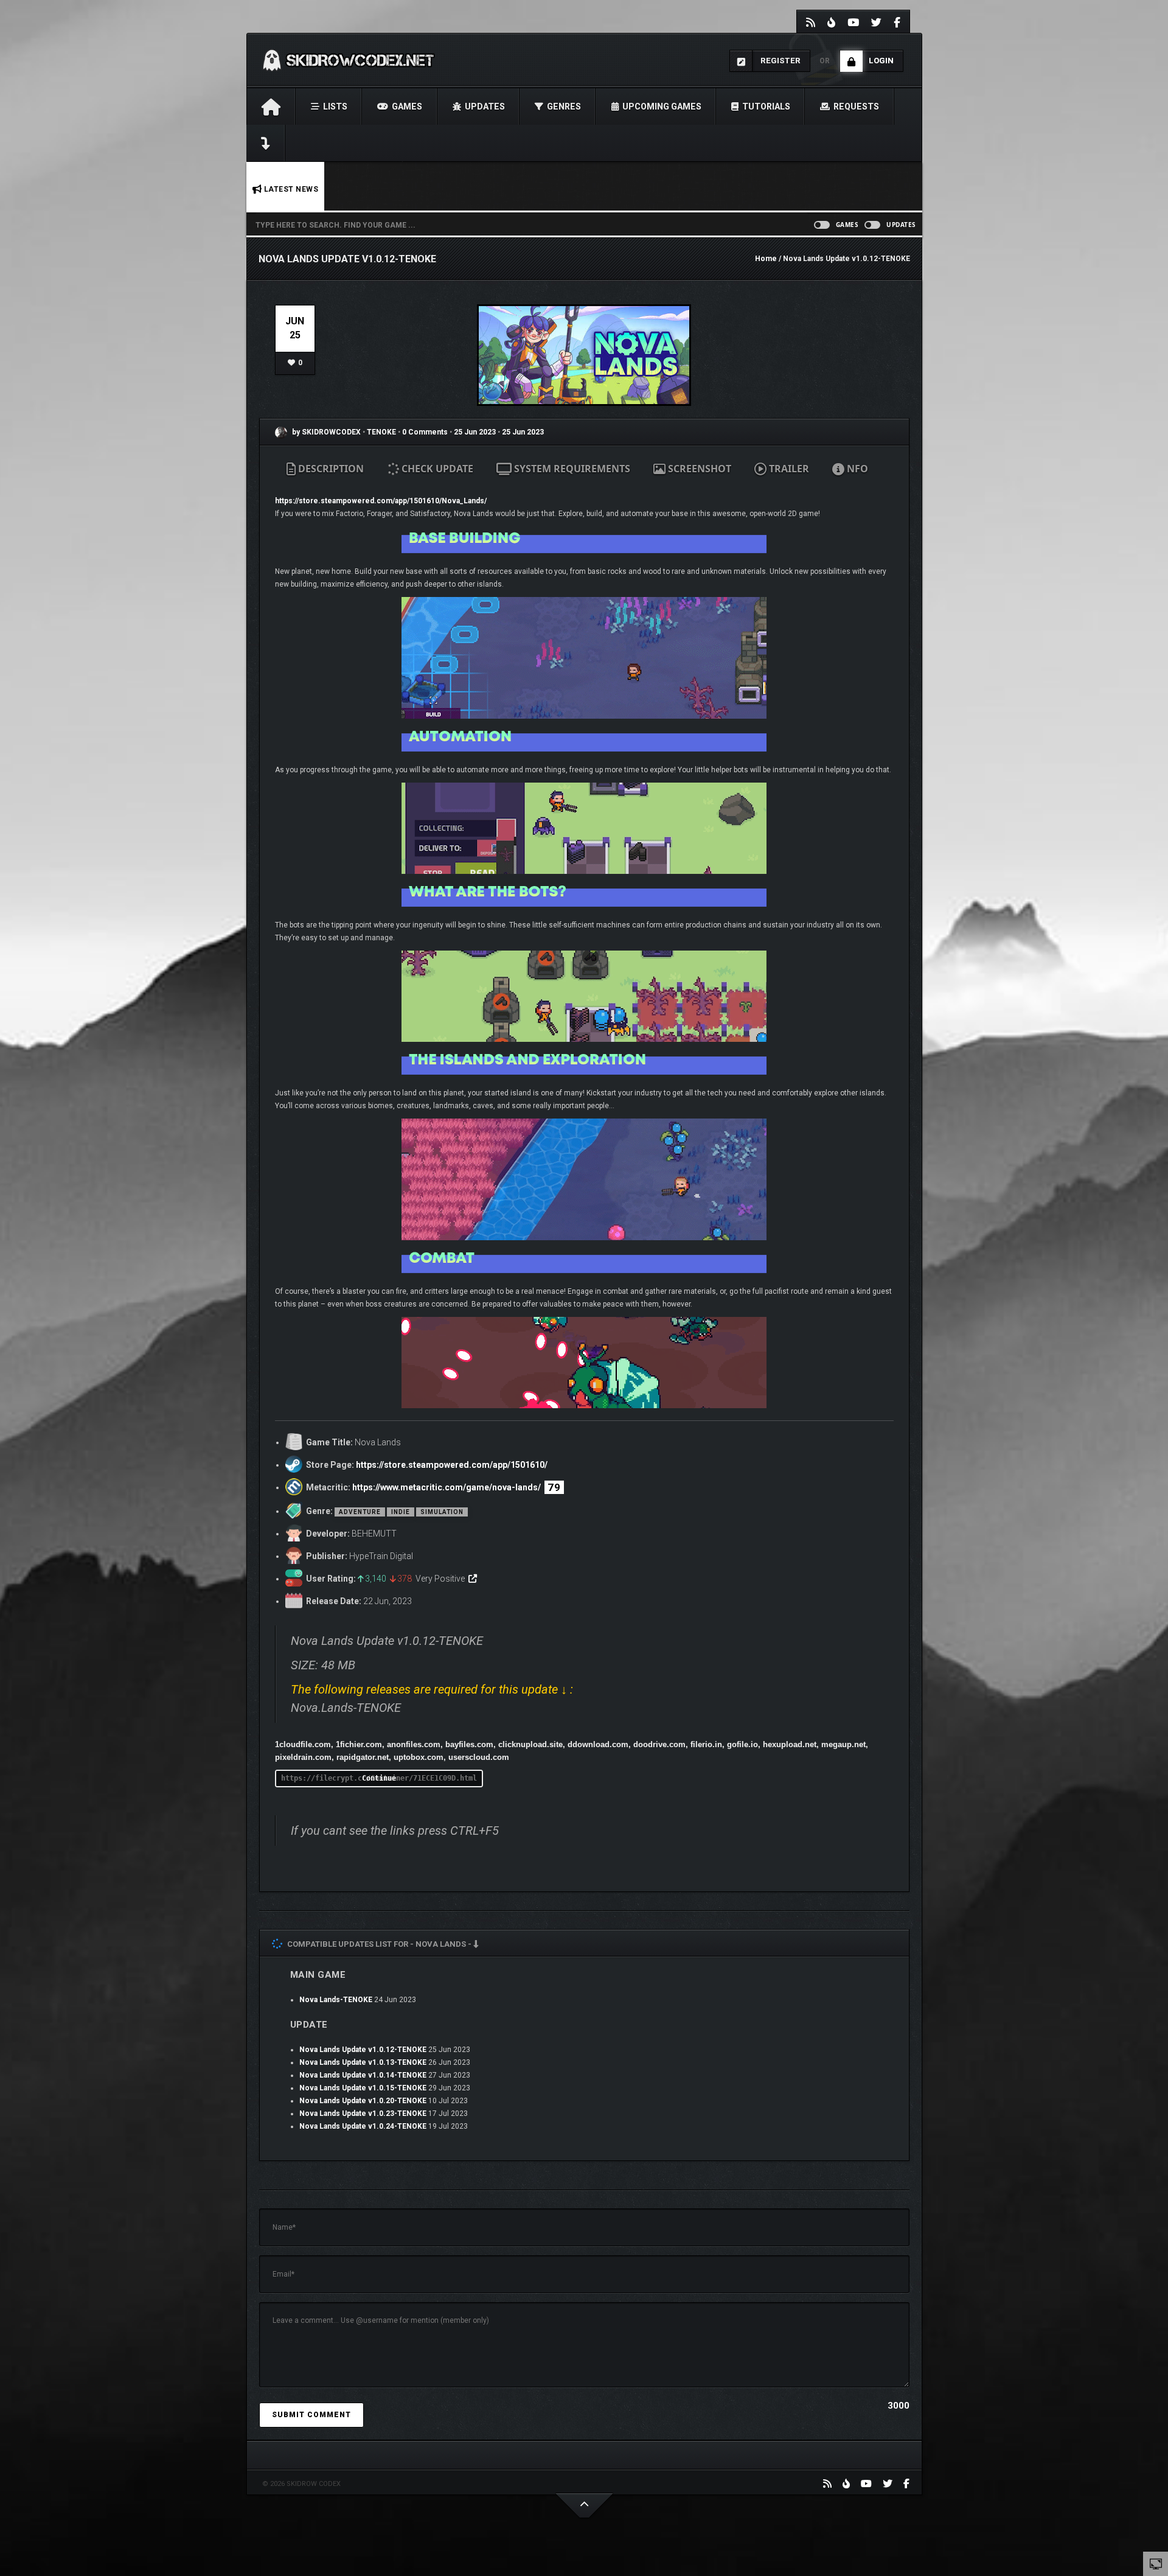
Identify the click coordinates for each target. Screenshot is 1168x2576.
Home (766, 259)
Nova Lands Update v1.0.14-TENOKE (363, 2075)
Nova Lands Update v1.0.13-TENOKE (363, 2062)
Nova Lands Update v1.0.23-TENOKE (363, 2114)
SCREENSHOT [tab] (698, 469)
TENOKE (382, 432)
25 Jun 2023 (475, 432)
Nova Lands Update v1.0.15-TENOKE (363, 2088)
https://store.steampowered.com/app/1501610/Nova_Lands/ (381, 501)
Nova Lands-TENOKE (336, 2000)
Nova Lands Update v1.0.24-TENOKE (363, 2126)
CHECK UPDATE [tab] (436, 469)
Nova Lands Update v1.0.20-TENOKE (363, 2101)
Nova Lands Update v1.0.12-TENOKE (363, 2050)
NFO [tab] (856, 469)
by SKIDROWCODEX (325, 432)
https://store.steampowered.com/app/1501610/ (452, 1465)
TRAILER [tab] (788, 469)
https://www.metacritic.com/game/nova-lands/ (447, 1487)
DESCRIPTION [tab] (330, 469)
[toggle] (1156, 2563)
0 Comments (425, 432)
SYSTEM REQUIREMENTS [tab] (571, 469)
